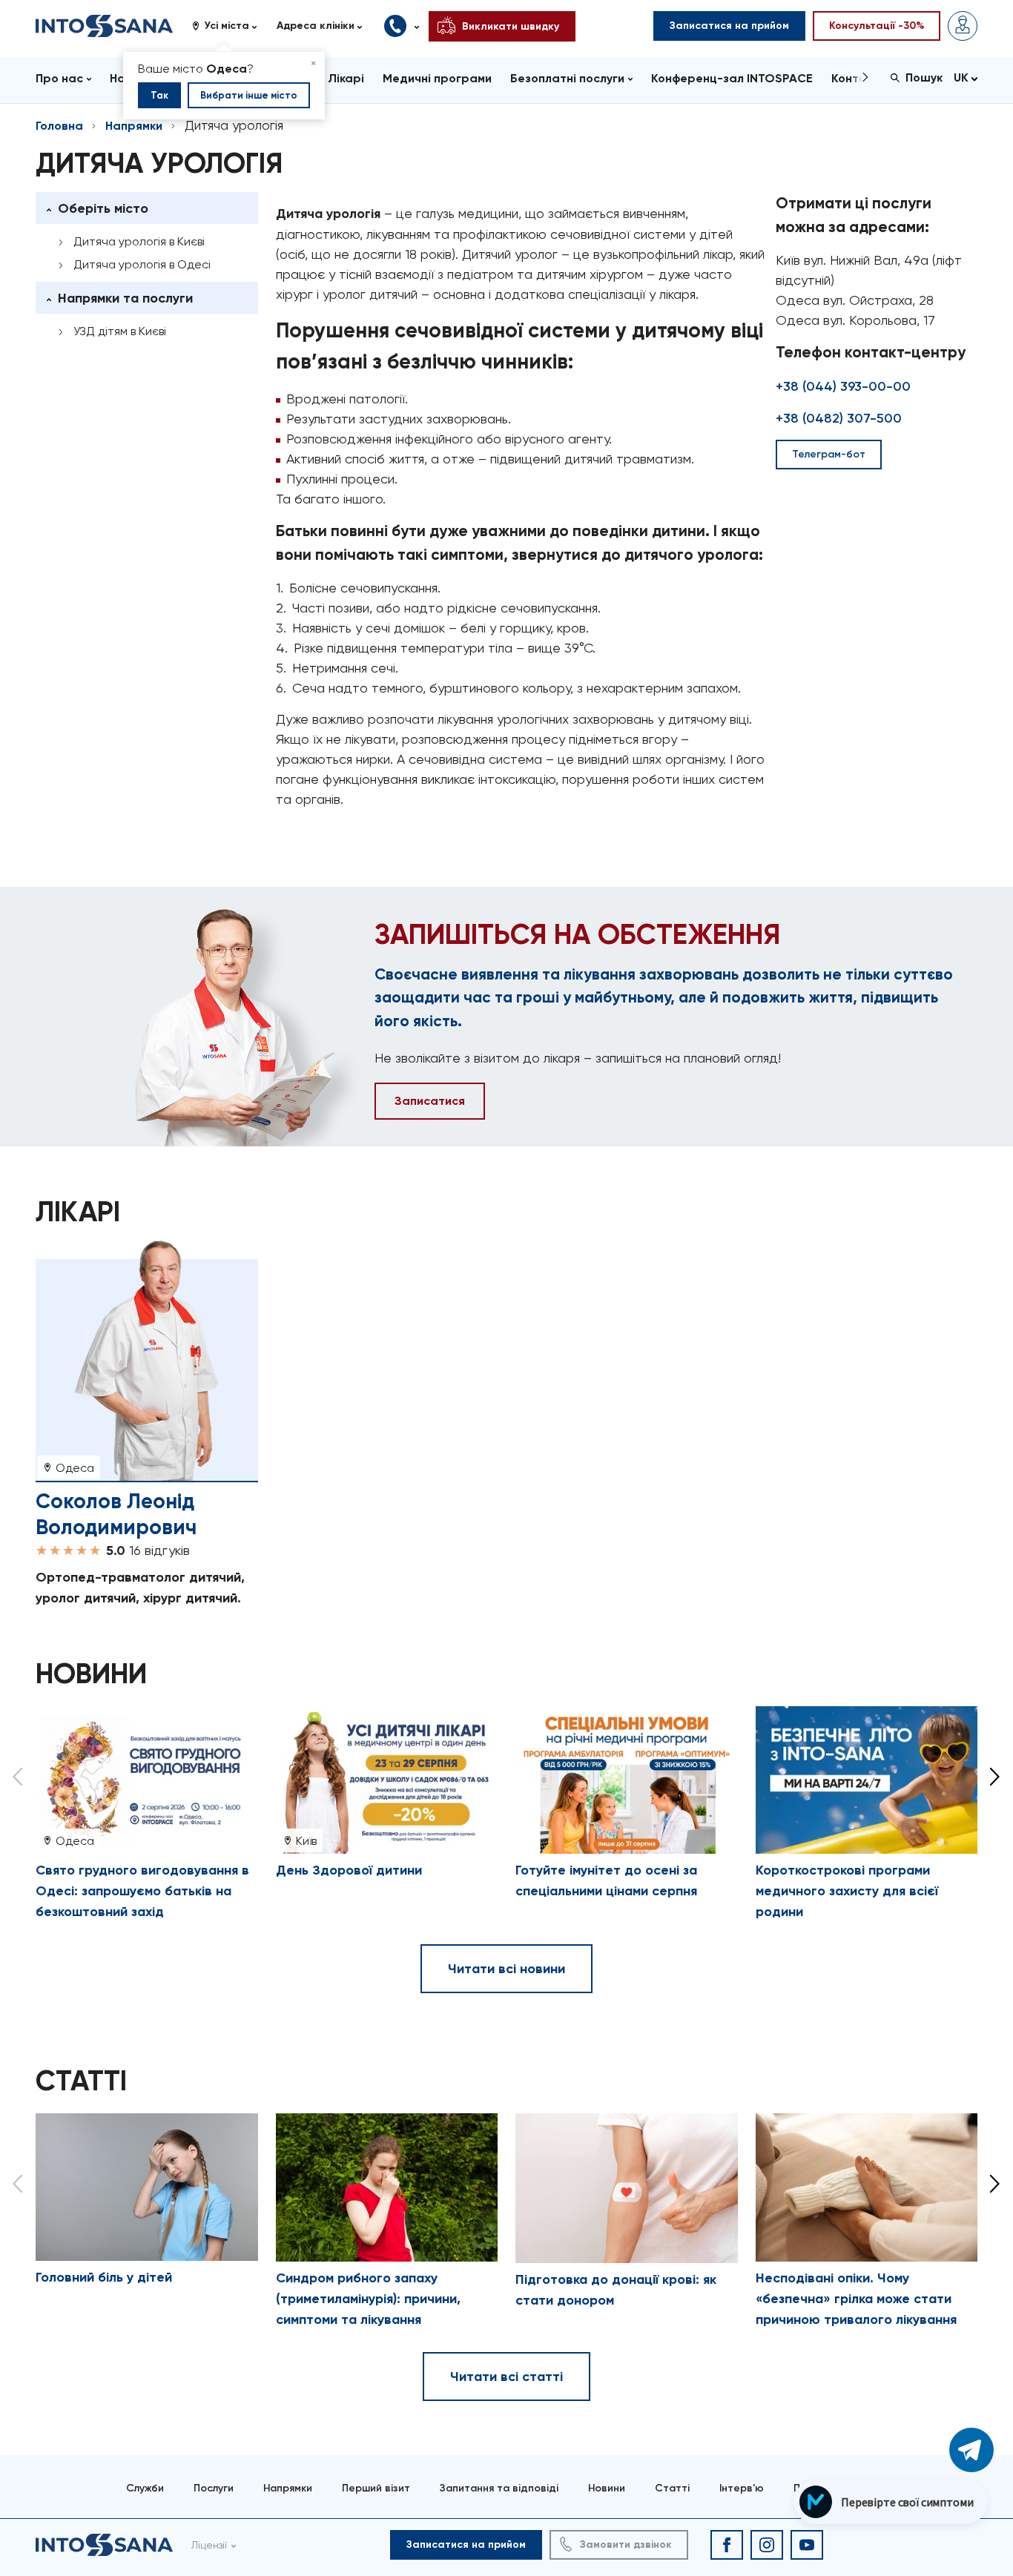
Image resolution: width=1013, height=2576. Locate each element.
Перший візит (376, 2488)
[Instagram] (767, 2545)
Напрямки (134, 126)
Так (159, 95)
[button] (230, 26)
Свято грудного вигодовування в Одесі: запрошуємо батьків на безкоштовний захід (142, 1891)
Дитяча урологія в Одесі (142, 264)
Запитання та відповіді (499, 2488)
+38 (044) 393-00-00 (843, 386)
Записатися (430, 1101)
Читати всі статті (506, 2377)
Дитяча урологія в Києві (139, 241)
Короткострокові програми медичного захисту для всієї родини (847, 1891)
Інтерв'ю (742, 2488)
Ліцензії (209, 2545)
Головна (59, 126)
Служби (145, 2488)
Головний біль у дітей (104, 2277)
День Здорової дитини (349, 1870)
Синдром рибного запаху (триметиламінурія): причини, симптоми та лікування (368, 2299)
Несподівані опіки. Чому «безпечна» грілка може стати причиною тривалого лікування (856, 2299)
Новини (607, 2488)
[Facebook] (727, 2545)
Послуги (214, 2488)
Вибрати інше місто (249, 95)
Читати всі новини (506, 1969)
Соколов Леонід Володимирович (116, 1514)
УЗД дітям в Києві (120, 331)
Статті (672, 2488)
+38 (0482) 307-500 (839, 418)
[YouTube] (807, 2545)
